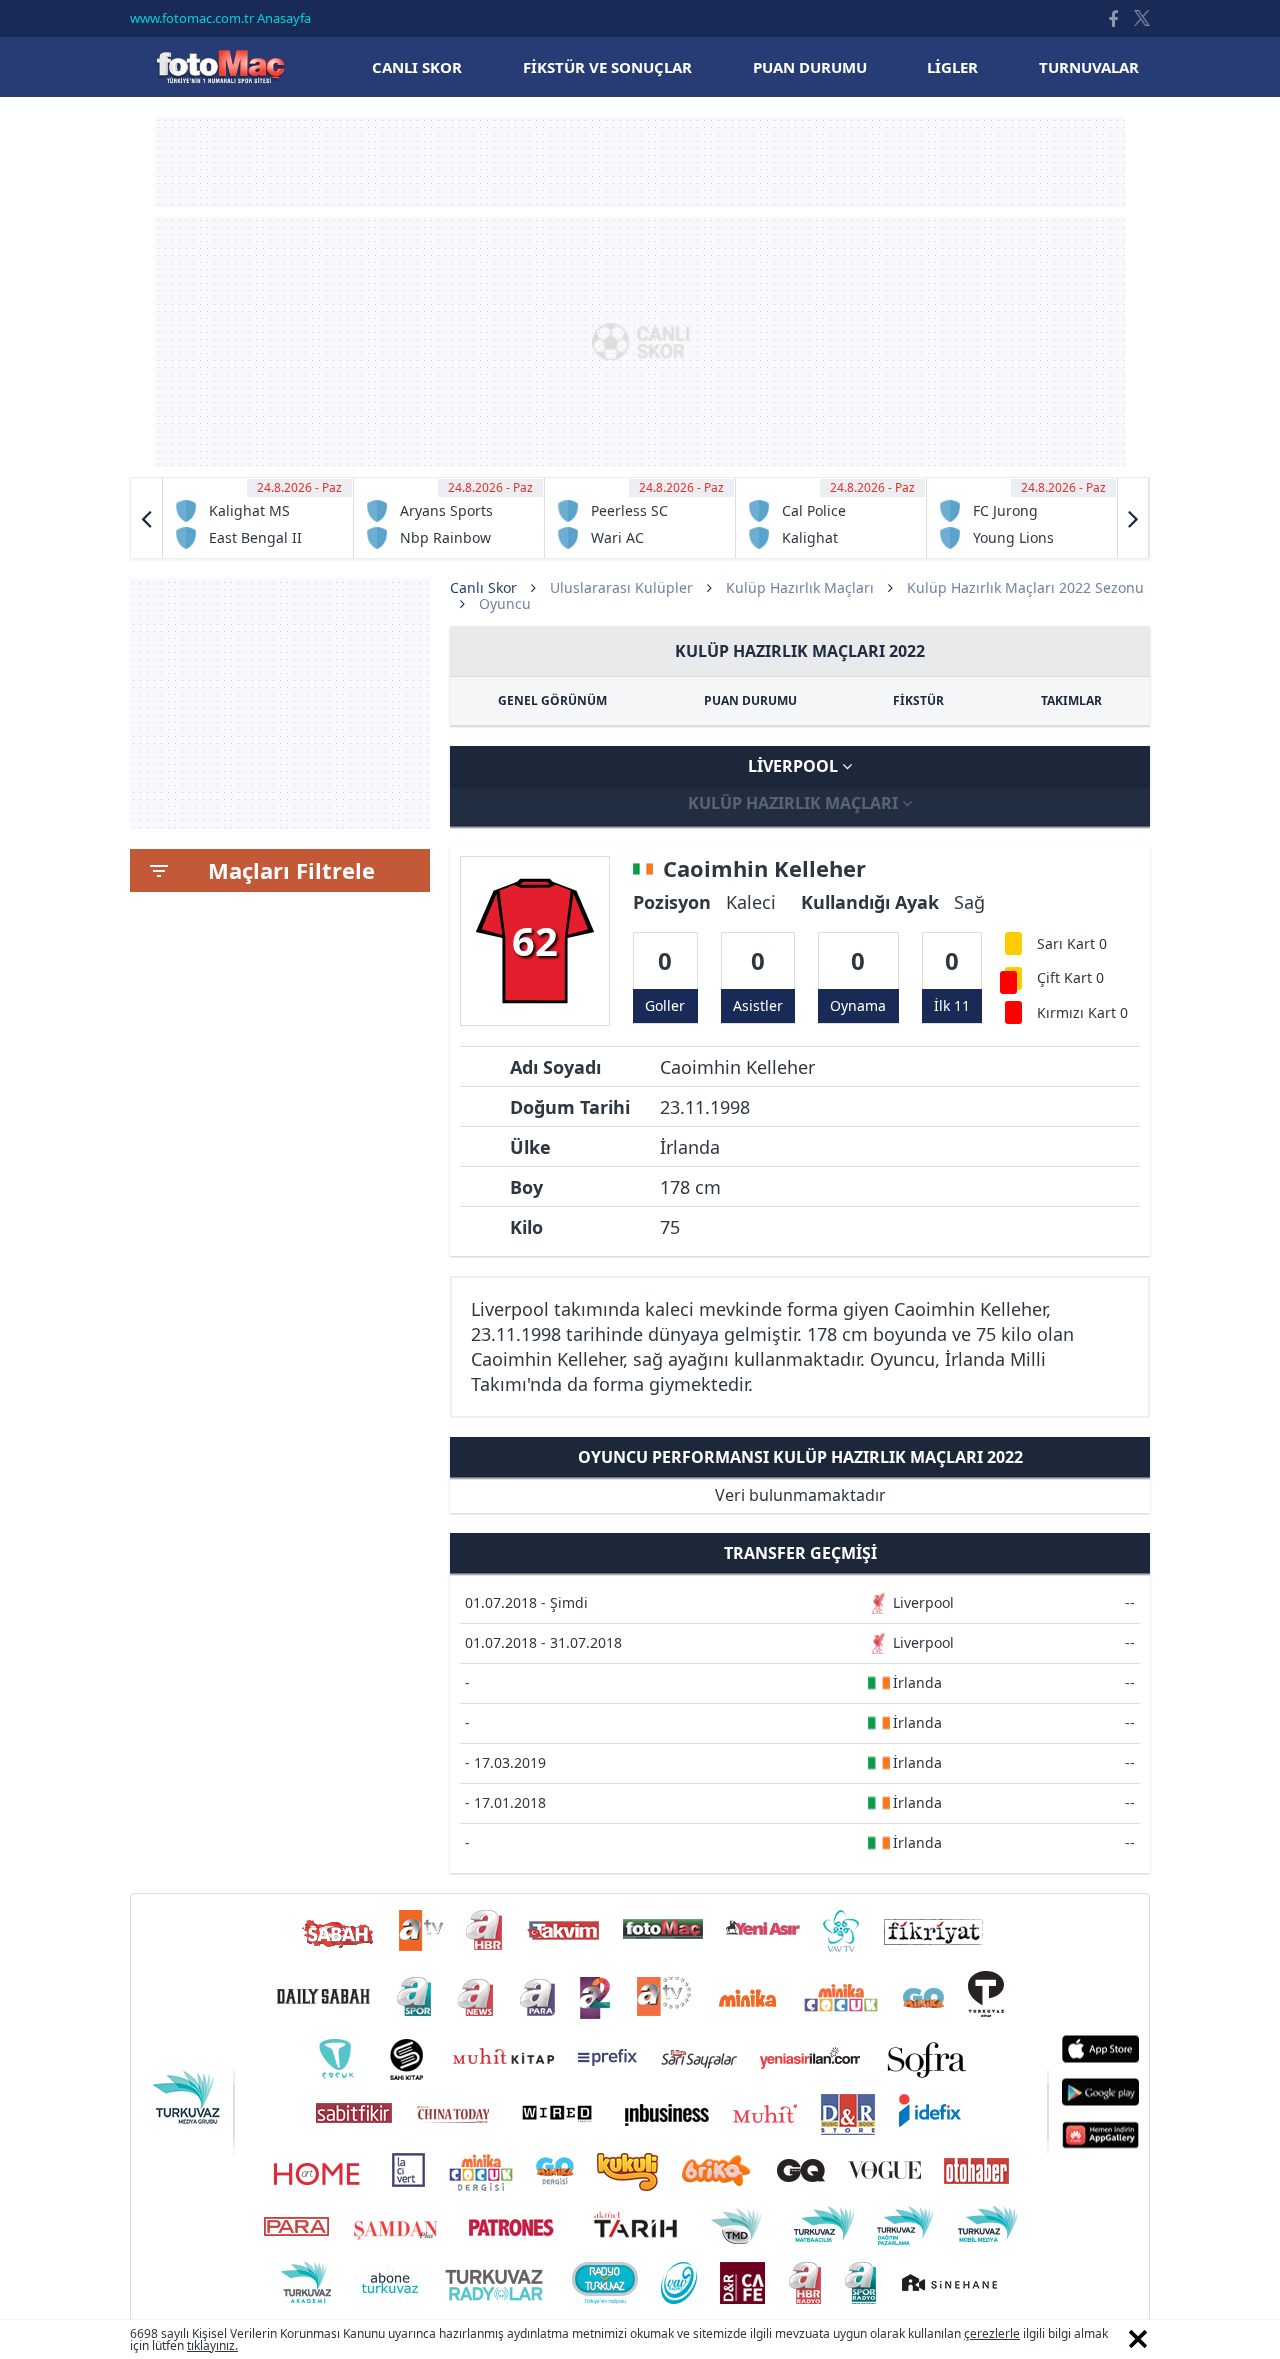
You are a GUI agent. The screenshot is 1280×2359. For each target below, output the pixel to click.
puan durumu (810, 67)
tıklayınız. (212, 2345)
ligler (952, 67)
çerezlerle (992, 2333)
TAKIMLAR (1071, 700)
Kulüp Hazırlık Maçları (800, 587)
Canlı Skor (220, 66)
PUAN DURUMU (750, 700)
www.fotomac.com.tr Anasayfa (220, 18)
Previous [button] (147, 518)
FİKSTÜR (918, 700)
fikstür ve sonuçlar (607, 67)
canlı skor (417, 67)
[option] (258, 518)
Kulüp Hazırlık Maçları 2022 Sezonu (1025, 587)
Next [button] (1133, 518)
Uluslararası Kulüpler (621, 587)
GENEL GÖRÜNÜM (552, 700)
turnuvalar (1089, 67)
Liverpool (795, 766)
